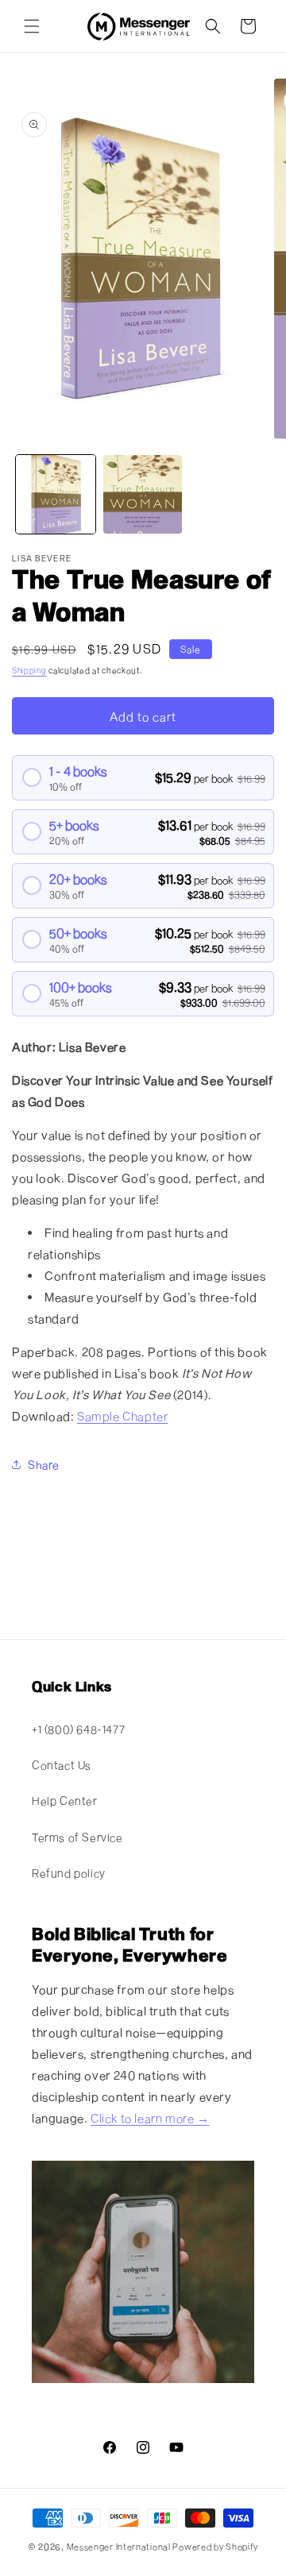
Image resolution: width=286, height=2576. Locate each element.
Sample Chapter (122, 1416)
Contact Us (62, 1765)
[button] (32, 26)
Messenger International (119, 2546)
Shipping (29, 670)
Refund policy (69, 1873)
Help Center (65, 1801)
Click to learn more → (150, 2118)
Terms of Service (77, 1837)
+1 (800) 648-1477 (78, 1729)
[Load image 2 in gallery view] (143, 495)
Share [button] (44, 1465)
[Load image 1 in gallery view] (56, 495)
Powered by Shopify (215, 2546)
